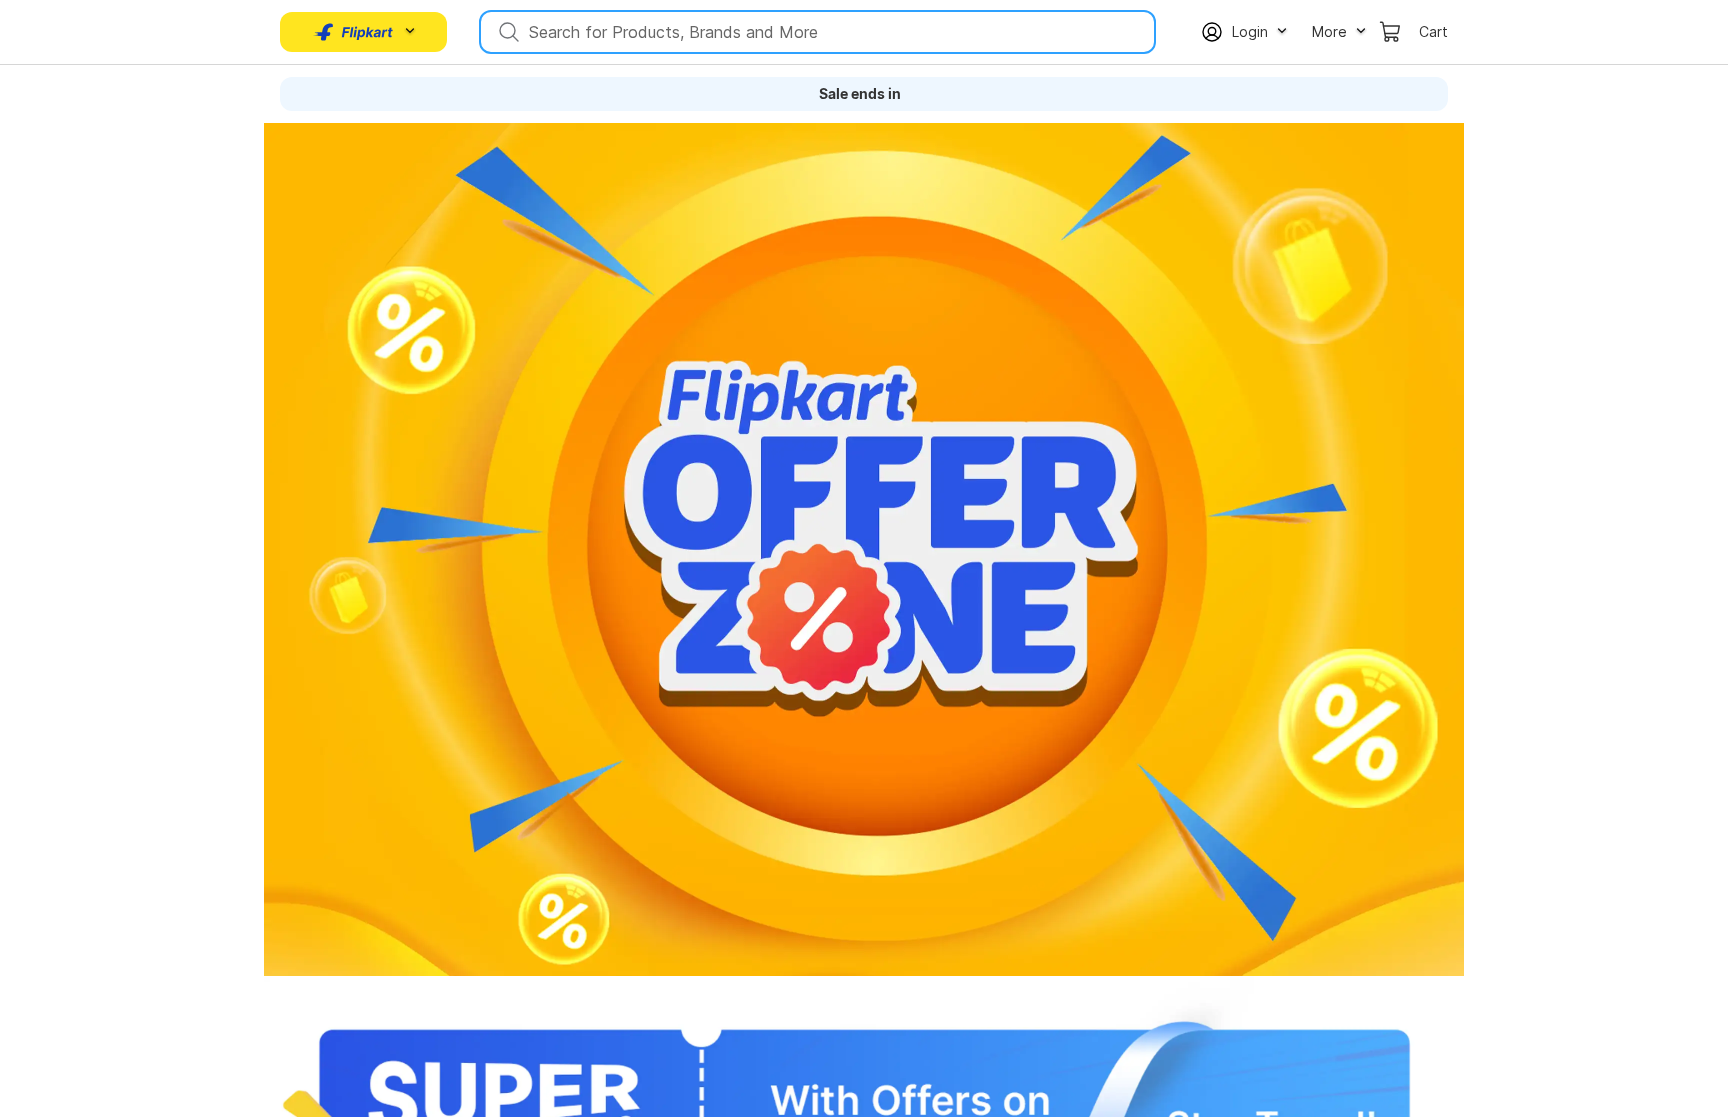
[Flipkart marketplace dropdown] (354, 32)
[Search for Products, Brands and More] (507, 32)
